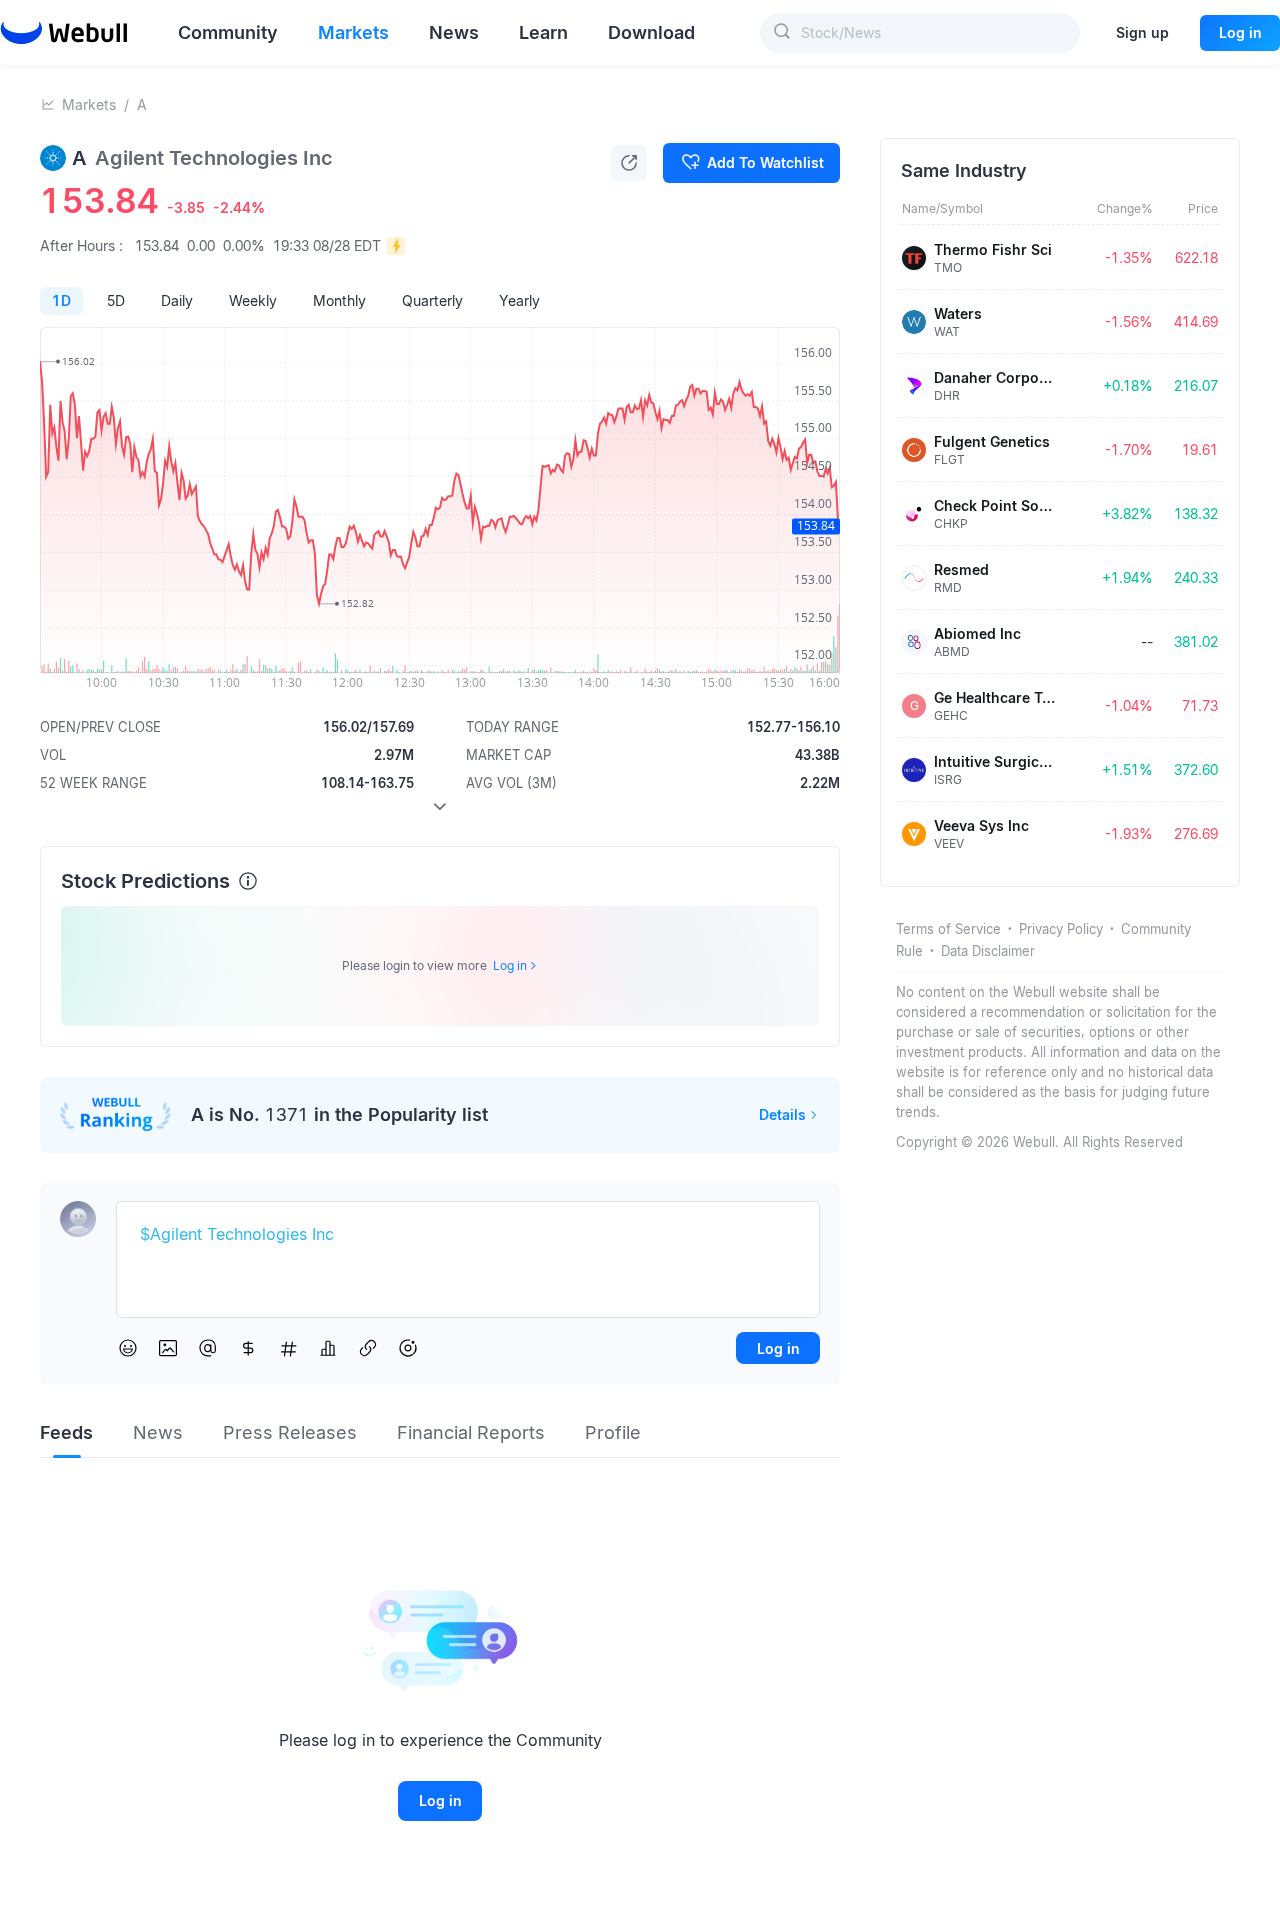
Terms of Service (948, 929)
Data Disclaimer (988, 951)
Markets (89, 104)
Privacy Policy (1061, 929)
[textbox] (468, 1235)
